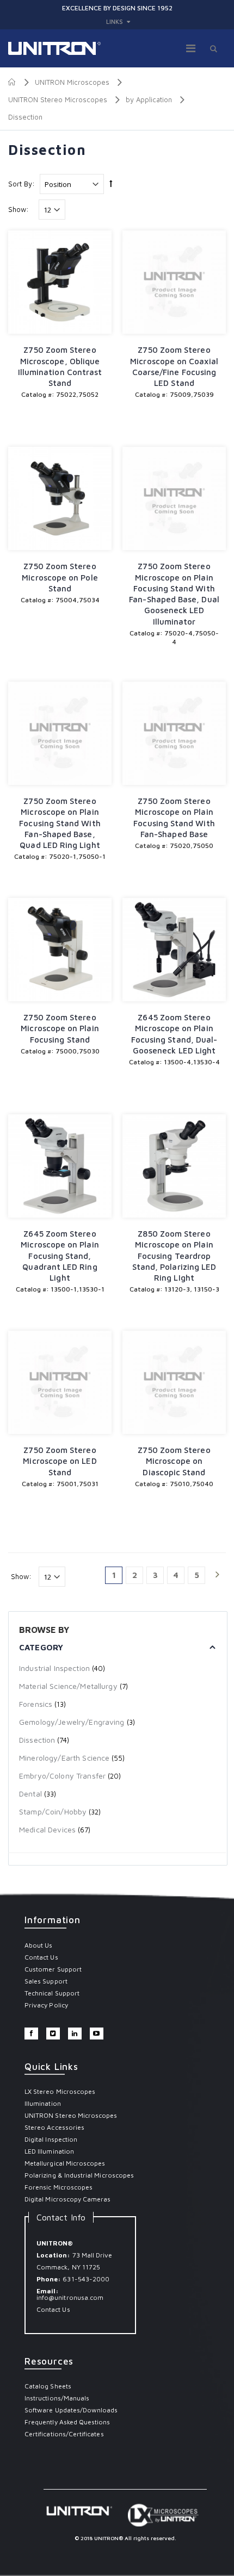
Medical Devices (47, 1829)
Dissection (37, 1740)
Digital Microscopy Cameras (68, 2199)
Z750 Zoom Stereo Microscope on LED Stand (60, 1461)
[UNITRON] (54, 48)
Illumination (43, 2103)
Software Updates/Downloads (71, 2410)
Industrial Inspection (54, 1668)
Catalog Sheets (48, 2386)
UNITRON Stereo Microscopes (58, 99)
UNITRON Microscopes (72, 82)
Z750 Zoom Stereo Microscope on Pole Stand (60, 577)
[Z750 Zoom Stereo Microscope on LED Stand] (60, 1382)
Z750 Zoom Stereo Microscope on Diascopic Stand (174, 1461)
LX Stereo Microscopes (60, 2091)
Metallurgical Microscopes (65, 2163)
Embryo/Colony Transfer (63, 1776)
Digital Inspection (51, 2139)
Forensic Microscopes (59, 2187)
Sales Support (46, 1981)
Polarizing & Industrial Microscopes (79, 2175)
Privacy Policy (46, 2005)
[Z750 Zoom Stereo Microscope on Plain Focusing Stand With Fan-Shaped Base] (174, 733)
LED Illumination (49, 2151)
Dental (30, 1794)
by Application (149, 99)
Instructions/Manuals (57, 2398)
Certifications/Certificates (64, 2434)
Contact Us (41, 1957)
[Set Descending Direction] (111, 183)
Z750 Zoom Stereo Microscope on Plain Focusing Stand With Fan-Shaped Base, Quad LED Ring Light (60, 823)
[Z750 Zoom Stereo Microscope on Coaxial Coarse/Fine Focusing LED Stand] (174, 282)
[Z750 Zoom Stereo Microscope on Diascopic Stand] (174, 1382)
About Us (38, 1945)
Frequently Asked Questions (67, 2422)
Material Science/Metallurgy (68, 1686)
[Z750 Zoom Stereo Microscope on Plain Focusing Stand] (60, 950)
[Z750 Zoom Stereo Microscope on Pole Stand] (60, 498)
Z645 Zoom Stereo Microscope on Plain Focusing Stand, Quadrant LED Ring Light (60, 1256)
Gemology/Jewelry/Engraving (72, 1722)
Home (12, 82)
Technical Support (52, 1993)
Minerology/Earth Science (64, 1758)
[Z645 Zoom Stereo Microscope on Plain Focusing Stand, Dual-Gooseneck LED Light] (174, 950)
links (115, 21)
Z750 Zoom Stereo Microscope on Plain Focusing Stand (60, 1028)
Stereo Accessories (54, 2127)
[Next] (217, 1575)
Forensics (36, 1704)
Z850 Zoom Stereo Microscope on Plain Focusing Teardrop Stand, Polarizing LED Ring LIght (174, 1256)
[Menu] (191, 48)
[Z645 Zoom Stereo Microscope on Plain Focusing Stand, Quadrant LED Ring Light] (60, 1166)
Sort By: (21, 184)
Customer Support (53, 1969)
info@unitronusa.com (70, 2297)
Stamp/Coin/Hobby (53, 1811)
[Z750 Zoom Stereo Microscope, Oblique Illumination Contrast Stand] (60, 282)
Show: (19, 210)
